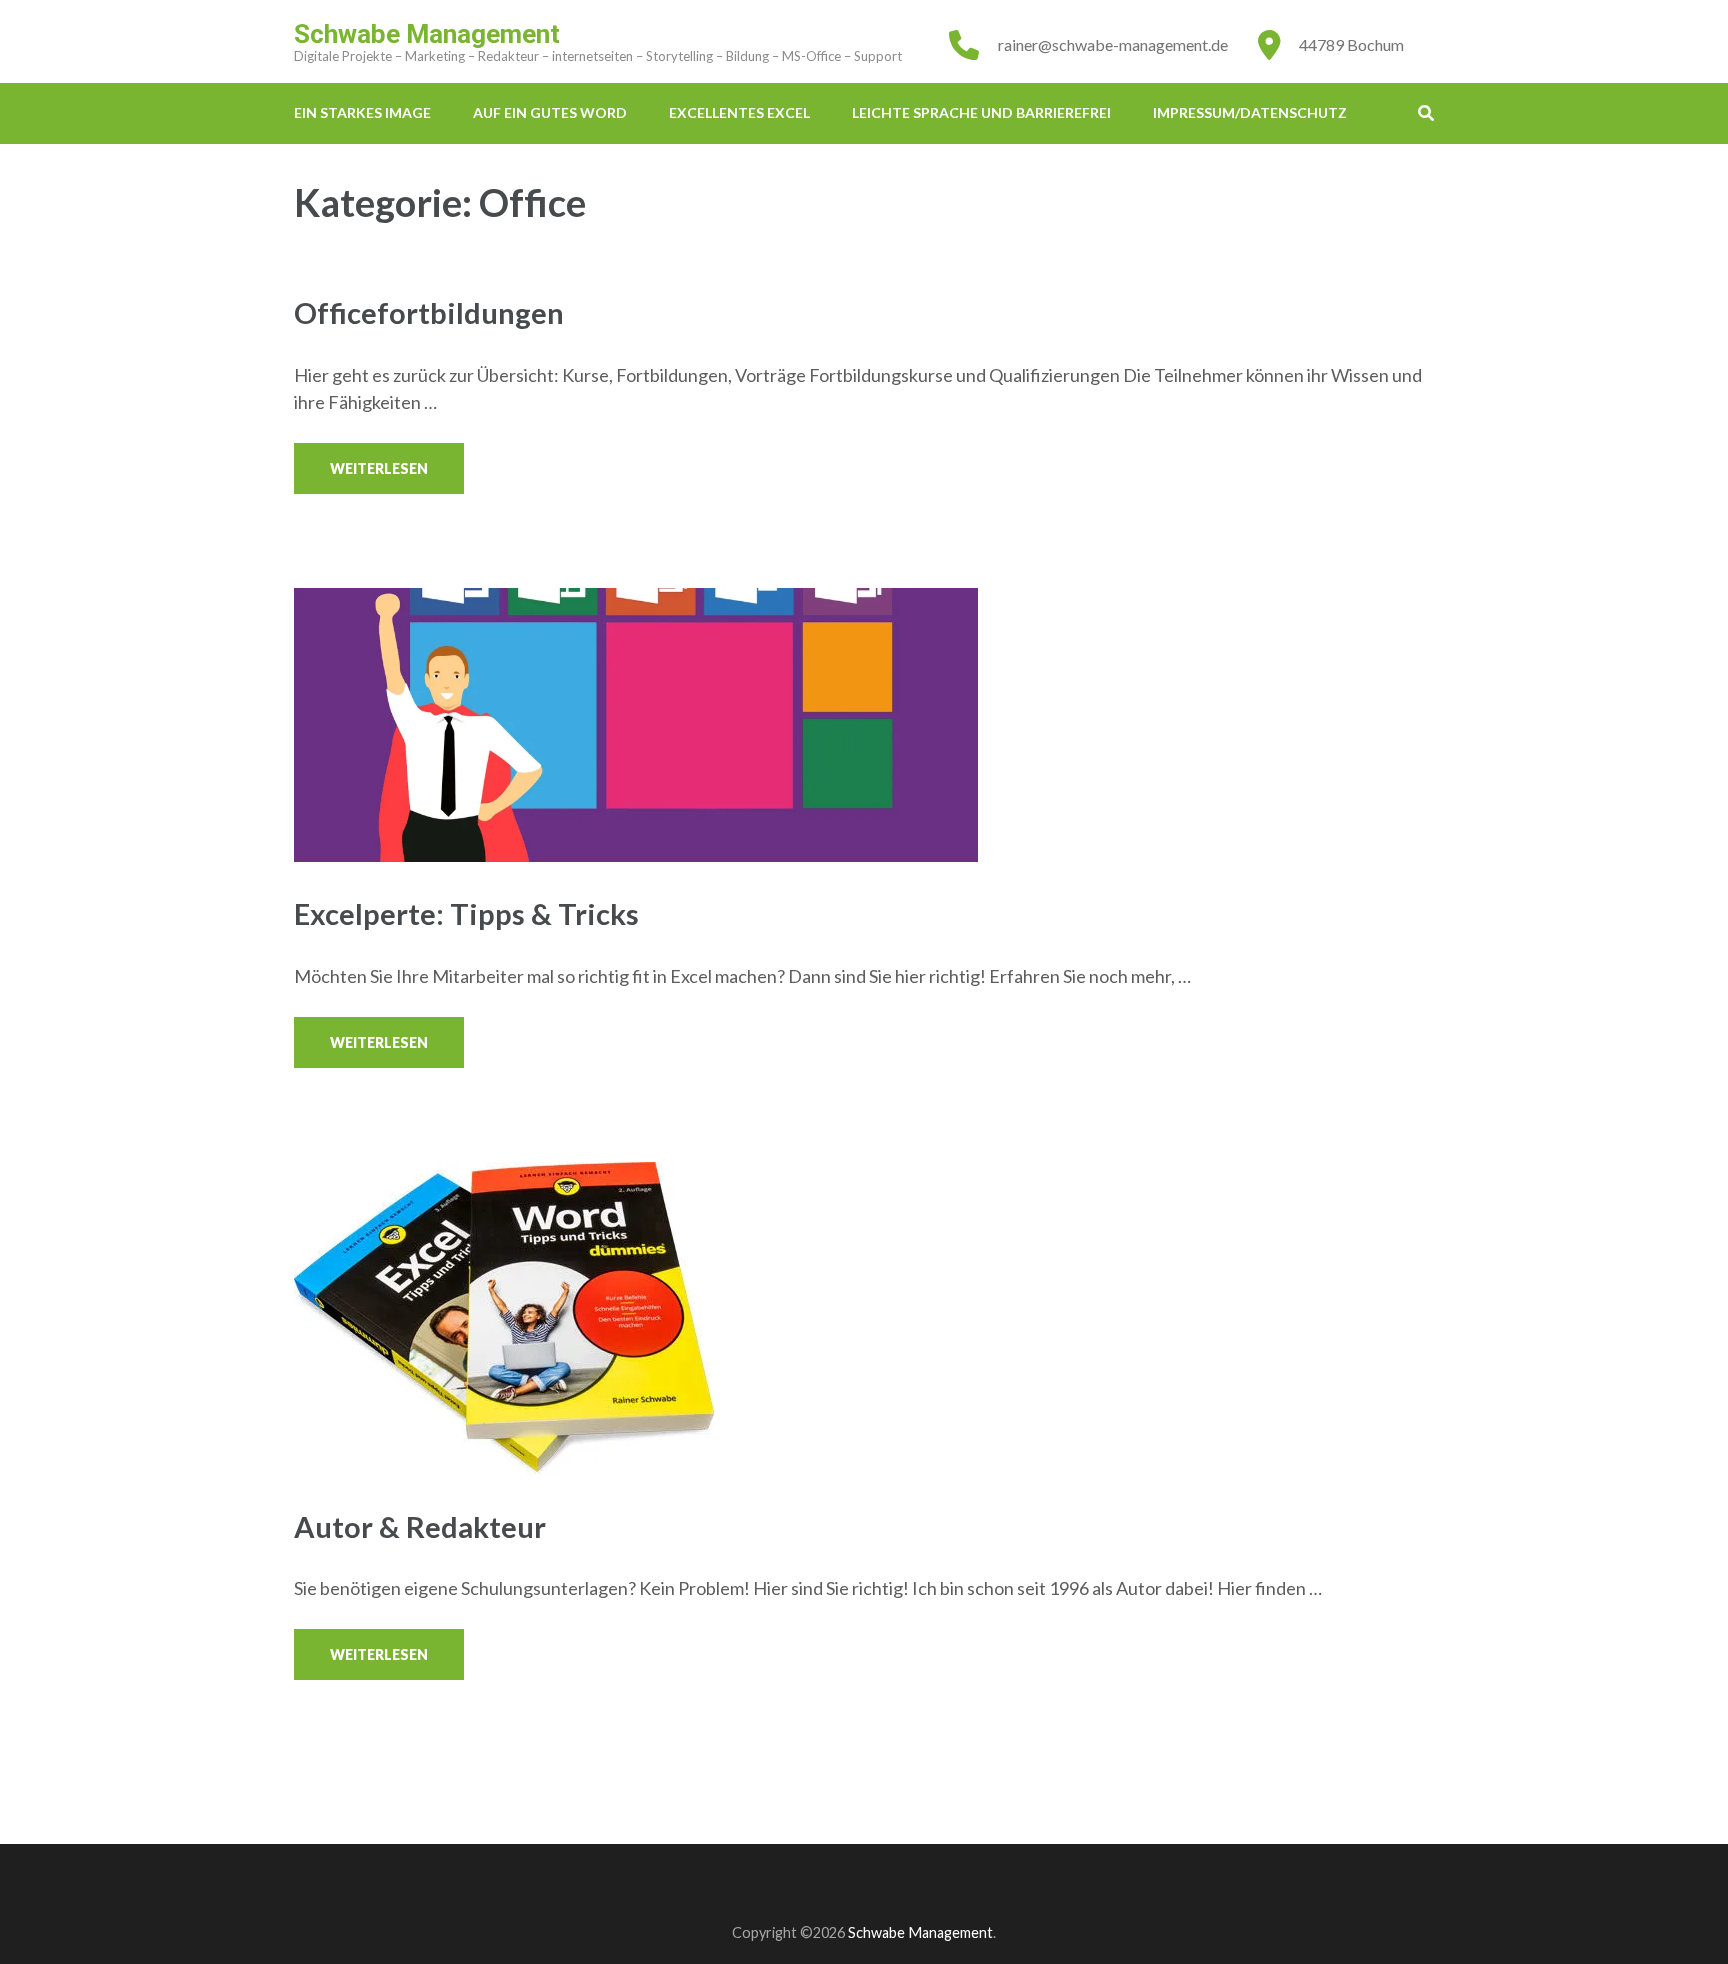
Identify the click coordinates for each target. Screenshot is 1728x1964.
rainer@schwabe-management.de (1113, 44)
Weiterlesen (379, 468)
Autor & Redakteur (420, 1526)
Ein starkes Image (362, 112)
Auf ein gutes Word (550, 112)
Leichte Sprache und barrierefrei (981, 112)
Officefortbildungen (429, 312)
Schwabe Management (427, 34)
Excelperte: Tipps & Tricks (466, 913)
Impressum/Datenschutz (1250, 112)
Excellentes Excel (739, 112)
